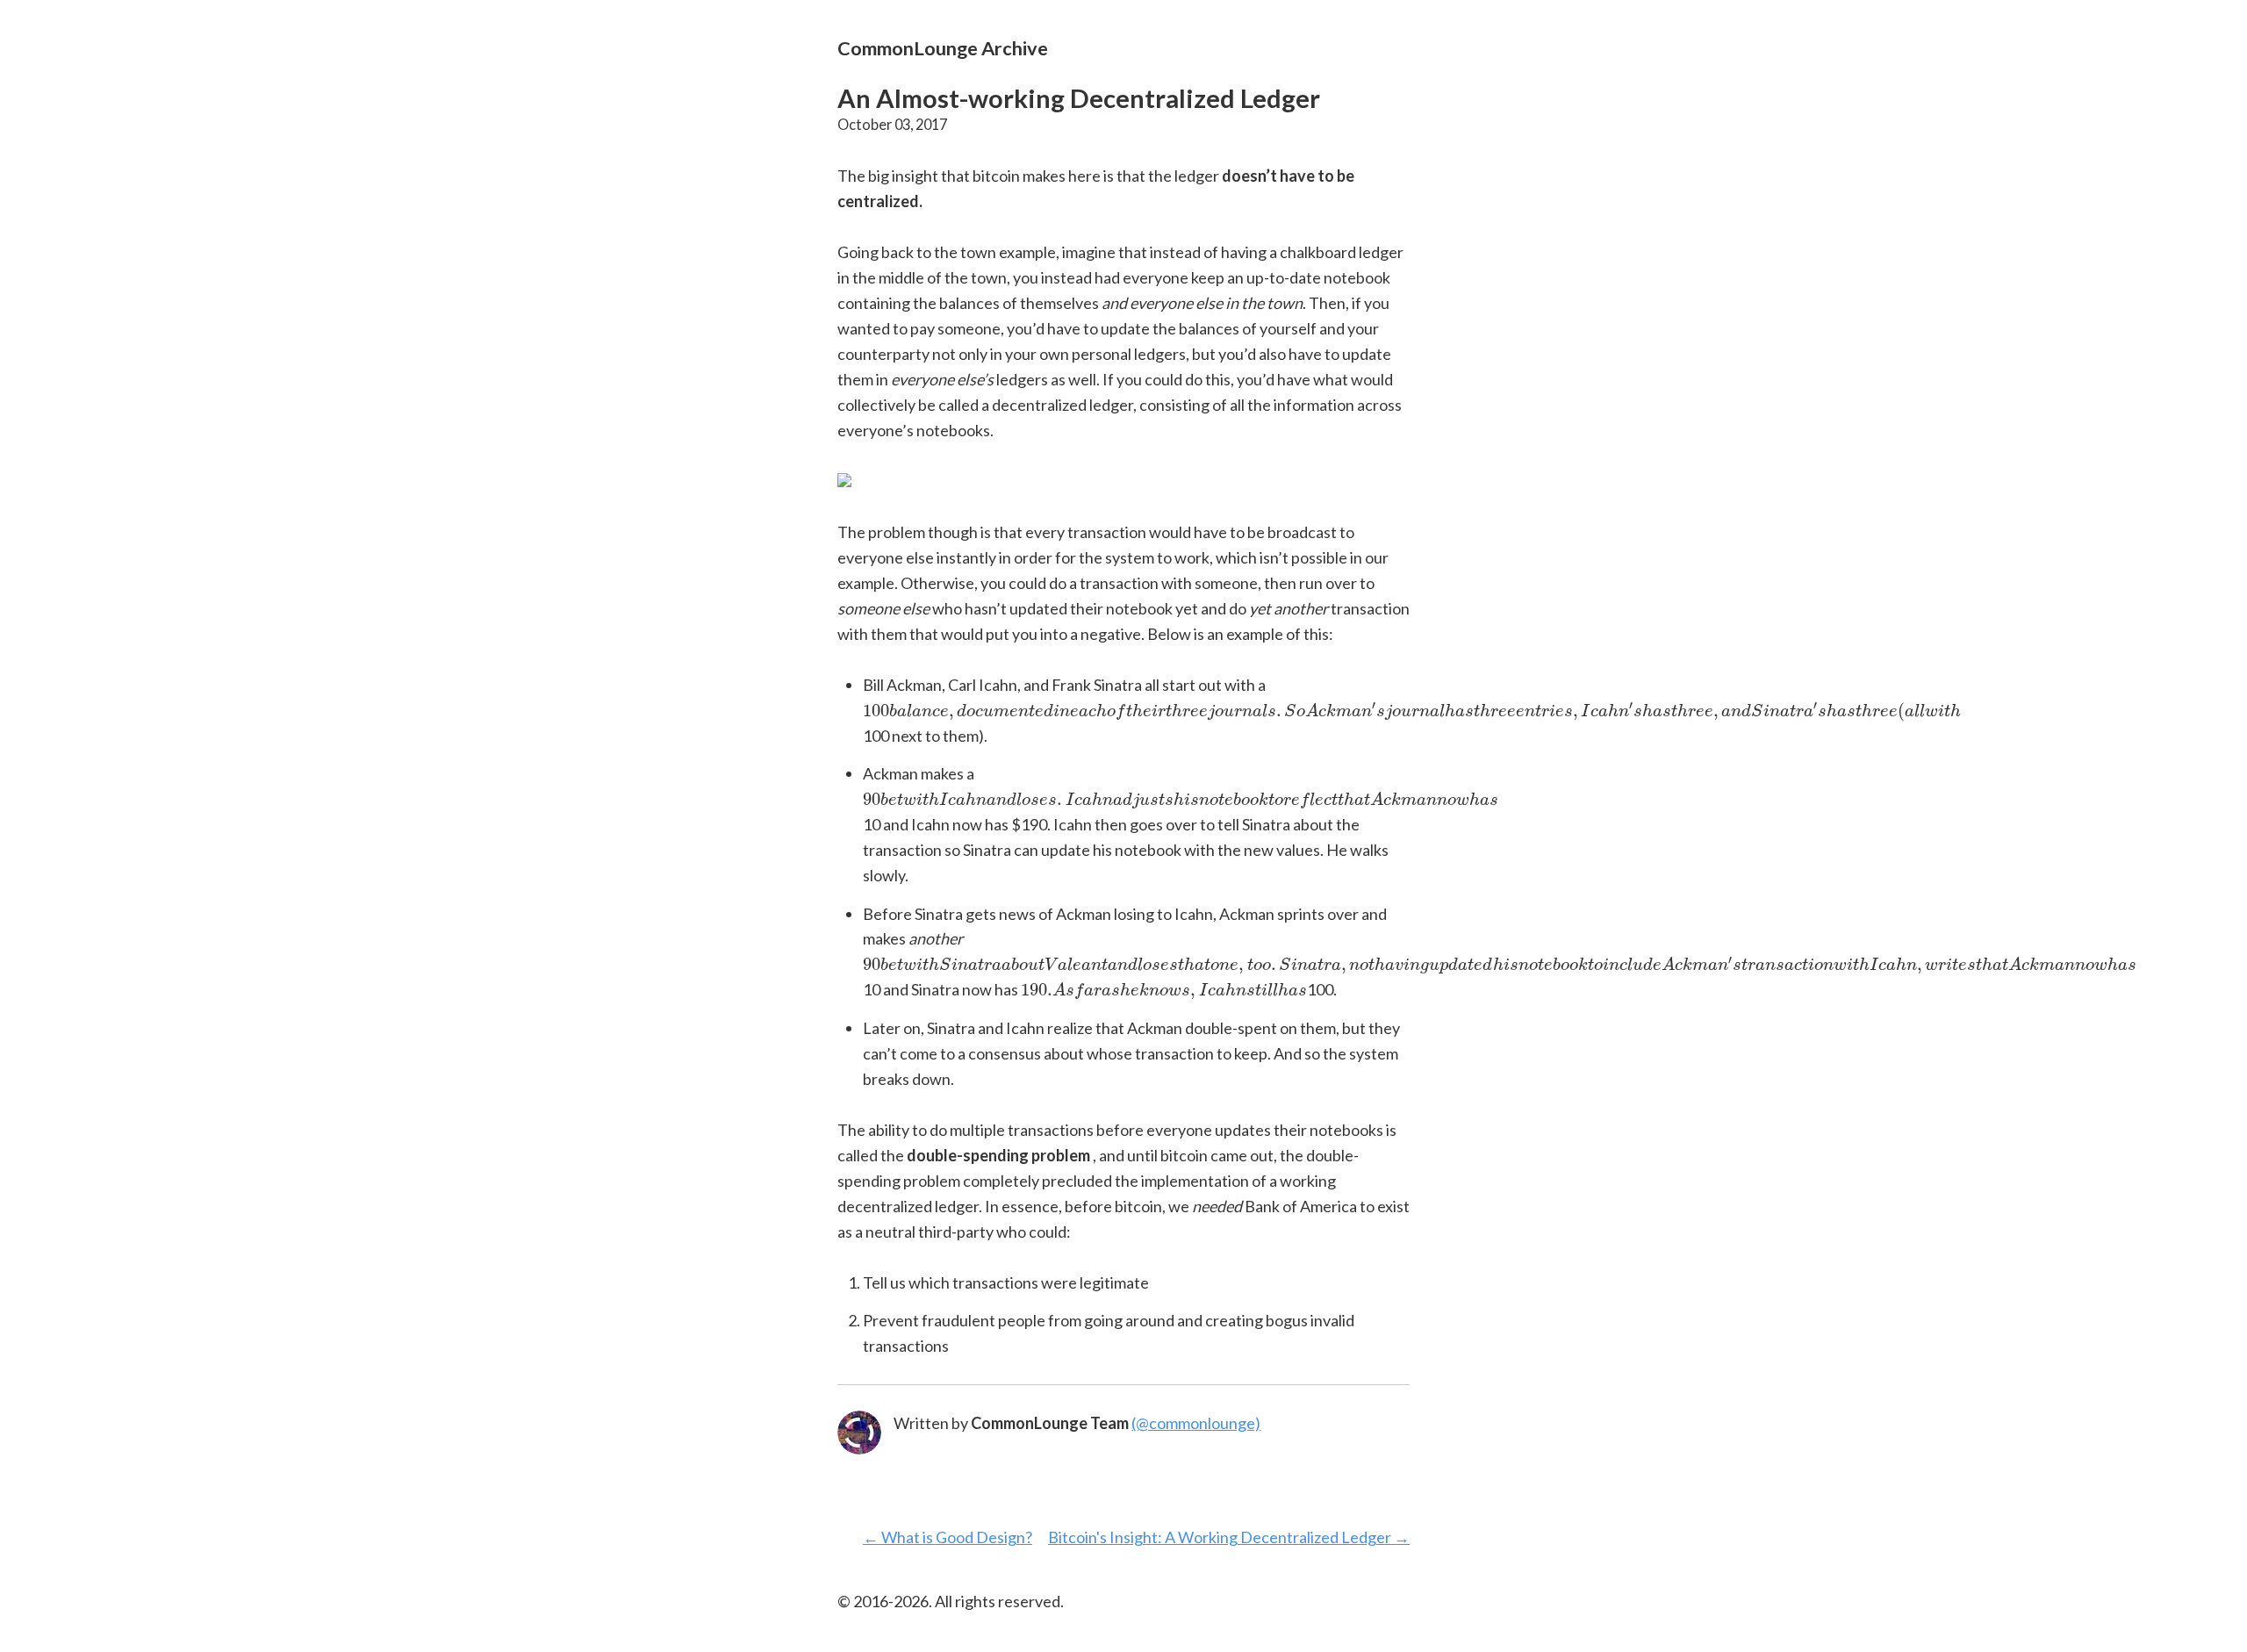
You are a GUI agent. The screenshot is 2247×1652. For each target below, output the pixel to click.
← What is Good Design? (948, 1537)
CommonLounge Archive (943, 48)
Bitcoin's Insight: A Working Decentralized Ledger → (1229, 1537)
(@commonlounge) (1196, 1423)
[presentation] (1412, 712)
